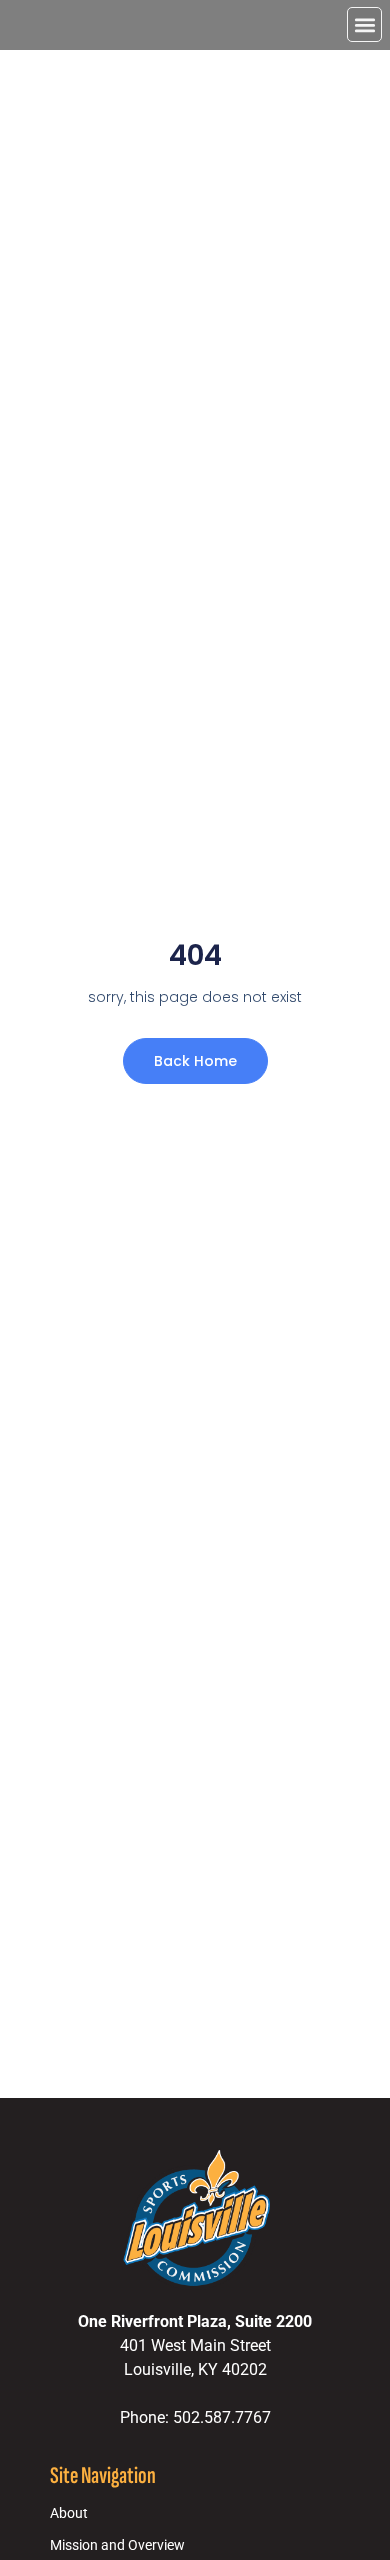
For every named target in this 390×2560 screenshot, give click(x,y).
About (69, 2513)
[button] (364, 24)
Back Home (195, 1061)
